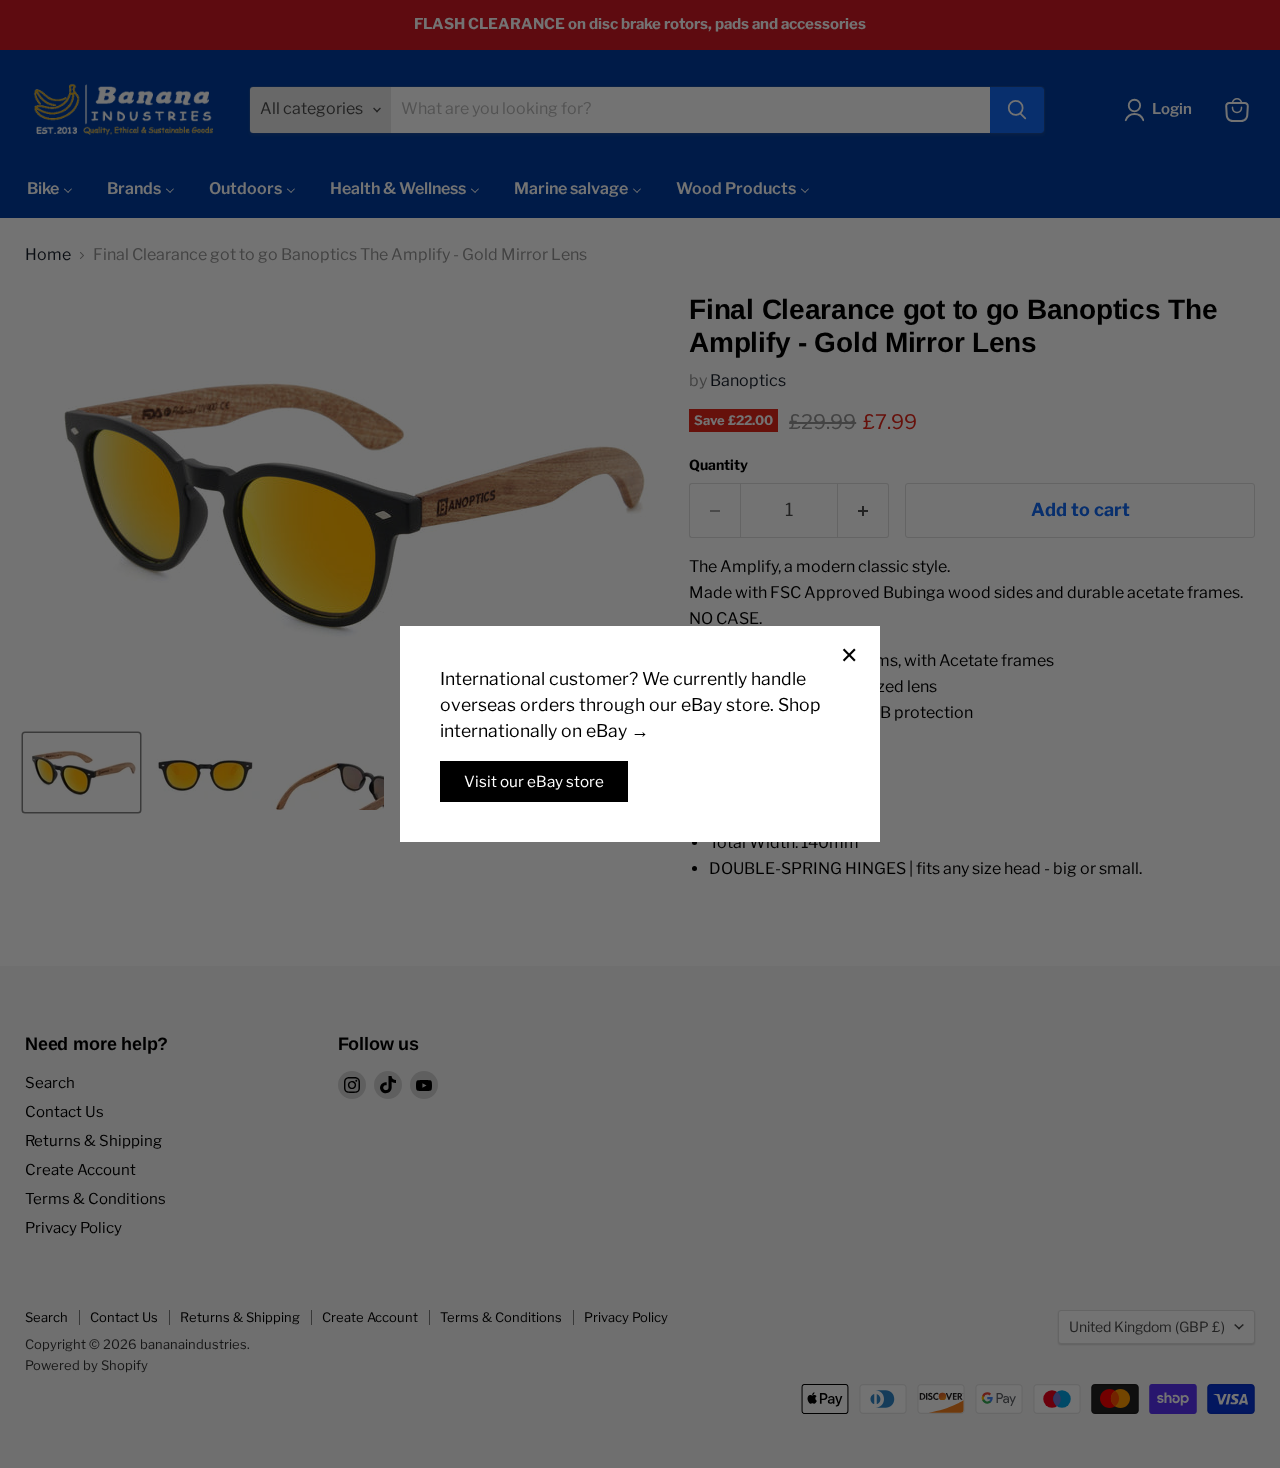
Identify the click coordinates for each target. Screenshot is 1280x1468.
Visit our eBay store (534, 781)
